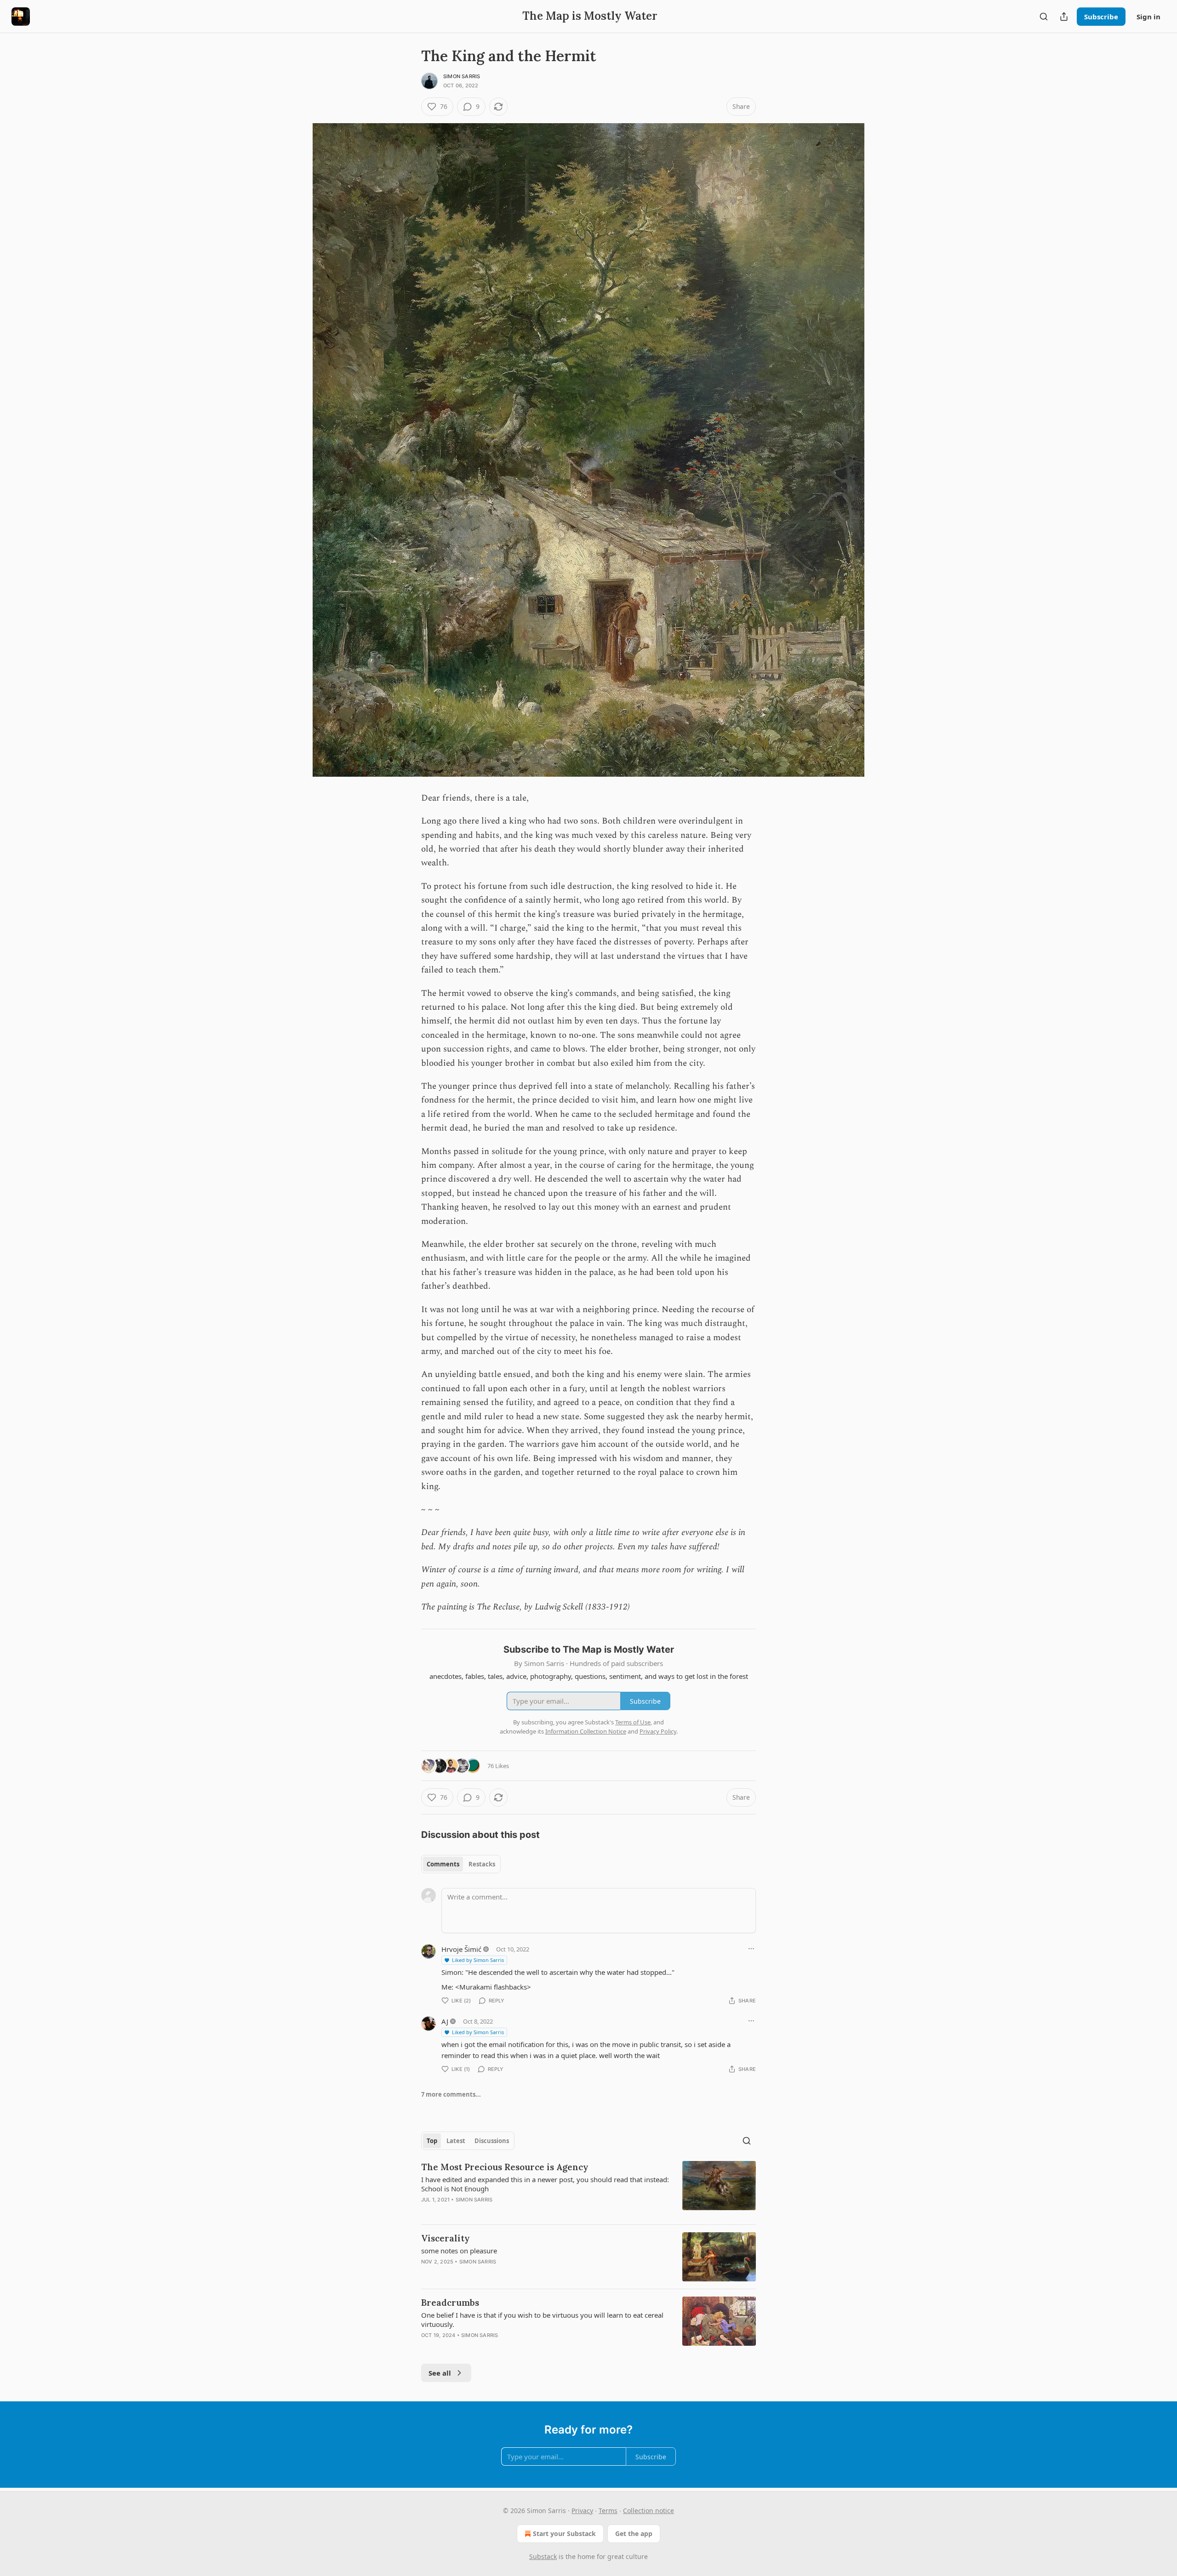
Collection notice (648, 2511)
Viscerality (446, 2238)
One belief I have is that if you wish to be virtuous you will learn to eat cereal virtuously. (542, 2320)
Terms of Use (633, 1722)
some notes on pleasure (459, 2251)
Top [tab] (432, 2141)
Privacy (582, 2511)
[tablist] (461, 1864)
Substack (543, 2556)
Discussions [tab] (492, 2141)
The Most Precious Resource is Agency (505, 2167)
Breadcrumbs (450, 2303)
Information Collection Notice (586, 1731)
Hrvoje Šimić (461, 1949)
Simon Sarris (462, 76)
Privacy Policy (658, 1731)
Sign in (1148, 17)
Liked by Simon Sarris (478, 1960)
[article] (588, 2189)
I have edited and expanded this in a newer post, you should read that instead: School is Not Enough (545, 2184)
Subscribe (1101, 17)
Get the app (634, 2533)
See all (440, 2373)
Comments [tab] (443, 1864)
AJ (445, 2021)
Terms (608, 2511)
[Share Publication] (1064, 17)
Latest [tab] (456, 2141)
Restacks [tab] (482, 1864)
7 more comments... (451, 2094)
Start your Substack (564, 2533)
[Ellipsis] (751, 1949)
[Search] (1044, 17)
